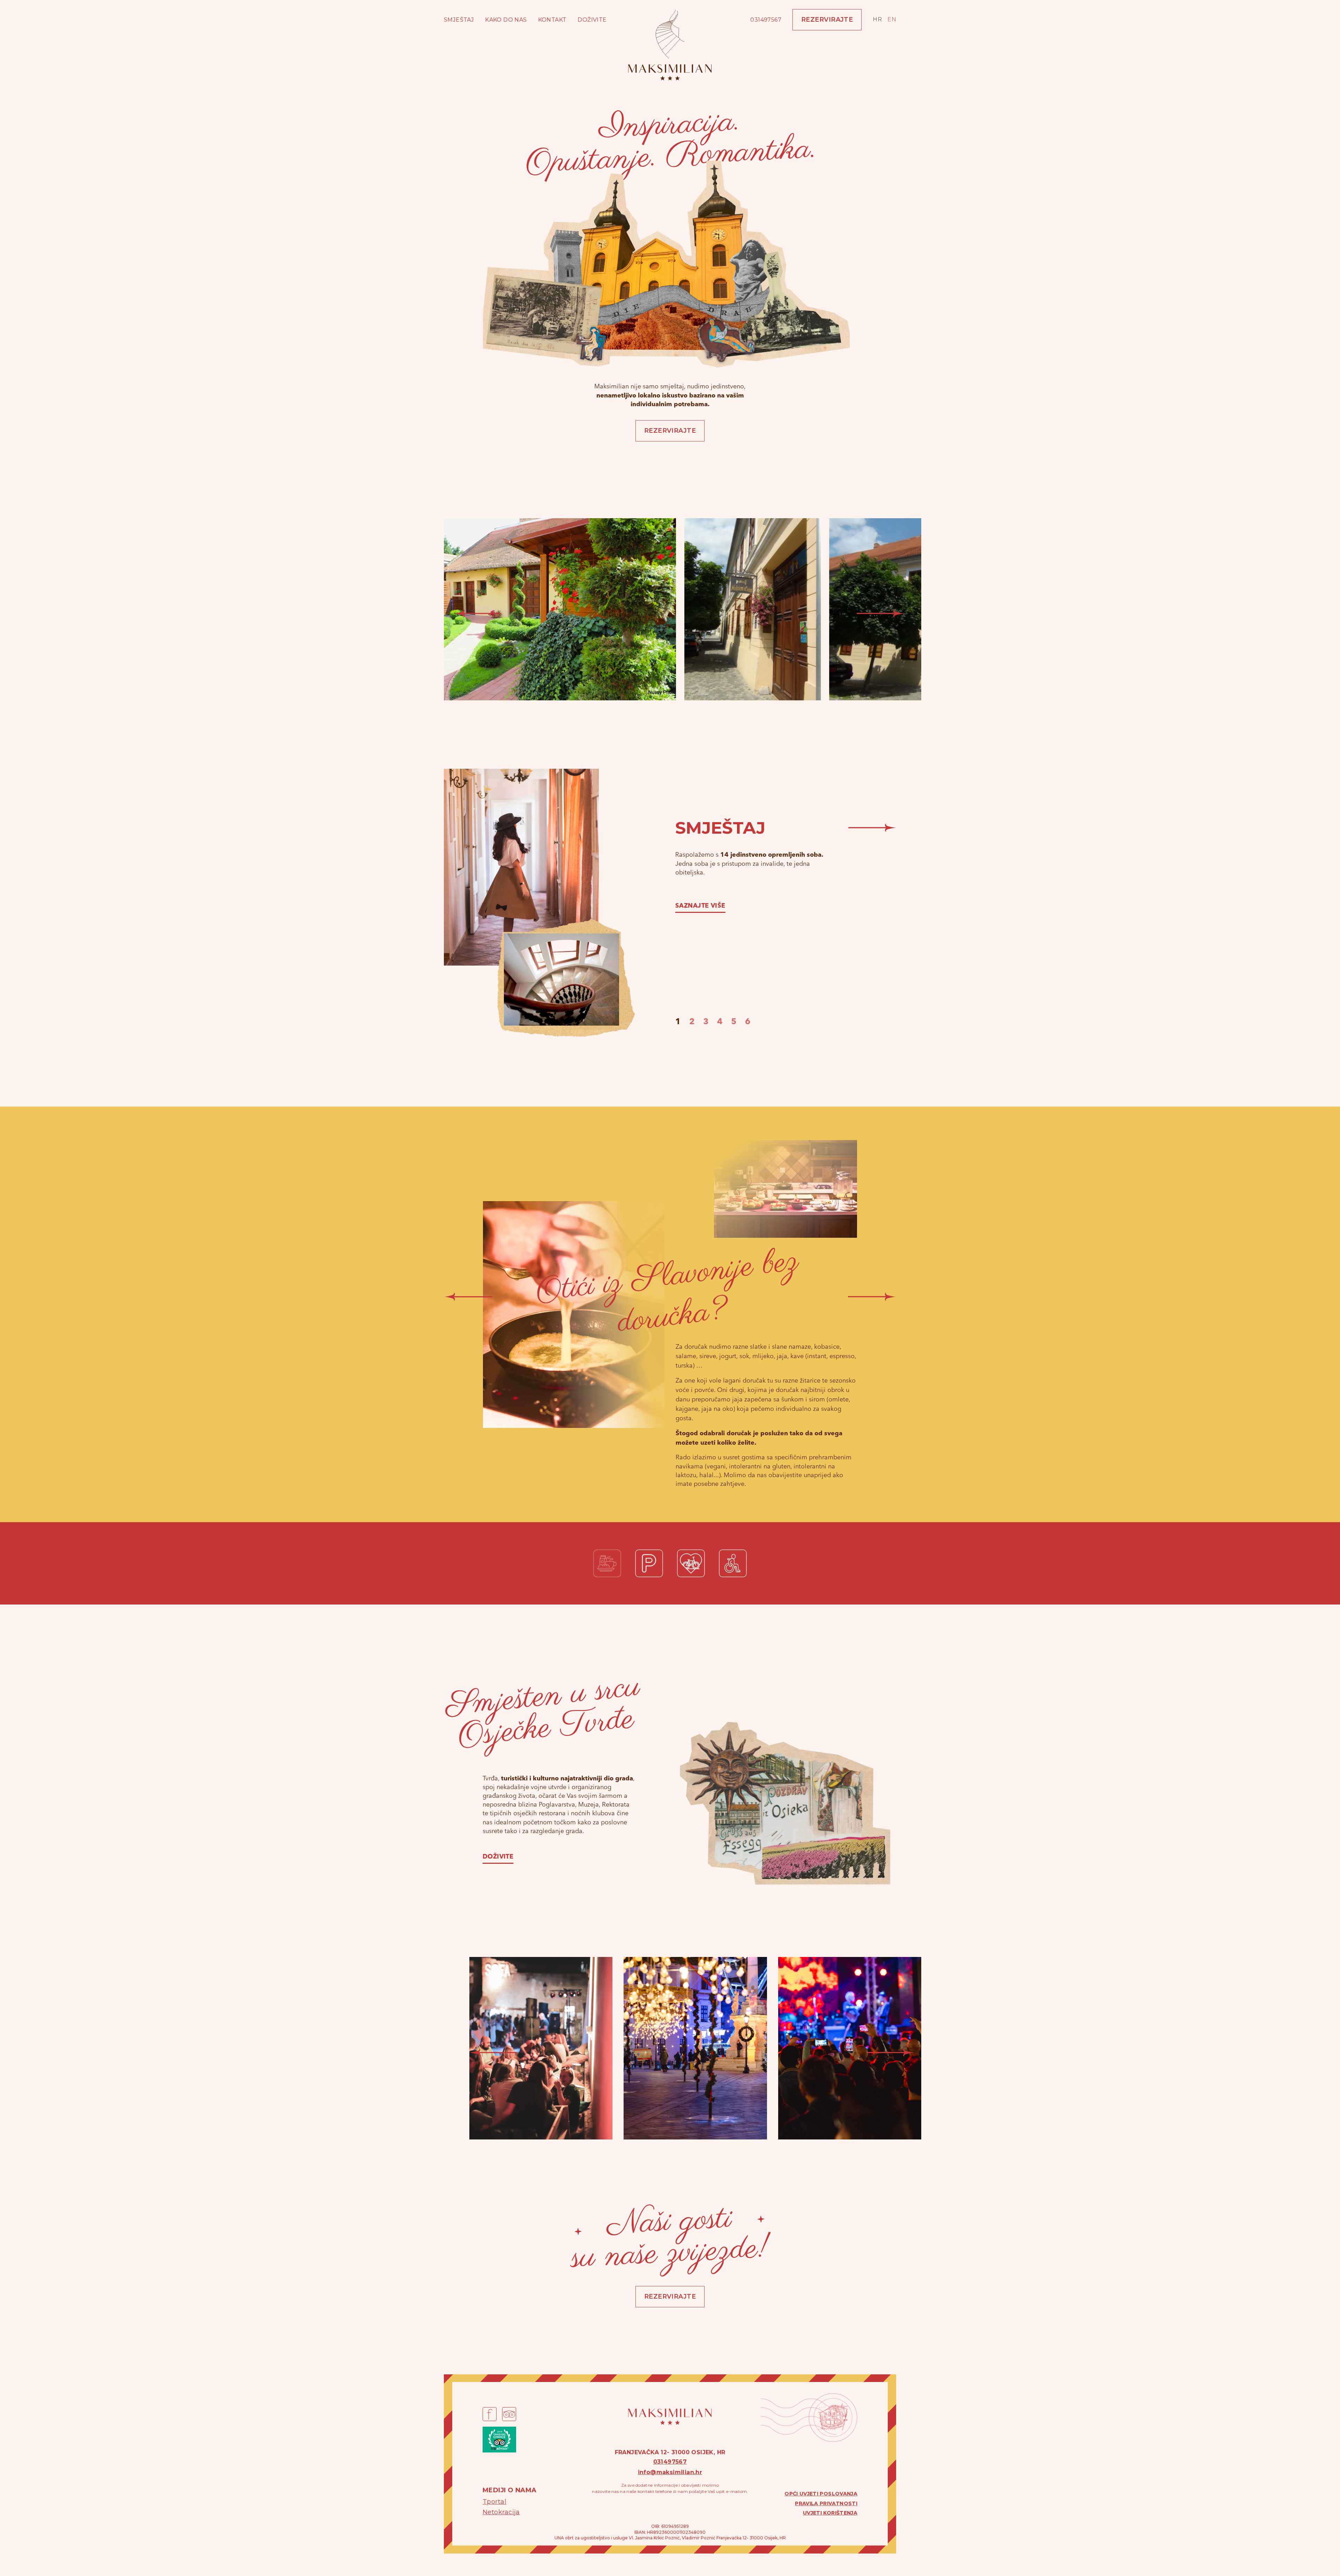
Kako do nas (506, 20)
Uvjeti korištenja (830, 2513)
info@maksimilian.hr (670, 2472)
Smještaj (459, 20)
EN (892, 19)
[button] (478, 613)
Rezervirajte (827, 20)
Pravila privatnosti (826, 2503)
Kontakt (552, 20)
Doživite (592, 20)
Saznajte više (700, 906)
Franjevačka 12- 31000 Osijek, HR (670, 2452)
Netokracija (501, 2512)
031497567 (766, 20)
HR (877, 19)
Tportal (494, 2502)
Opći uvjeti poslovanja (821, 2494)
